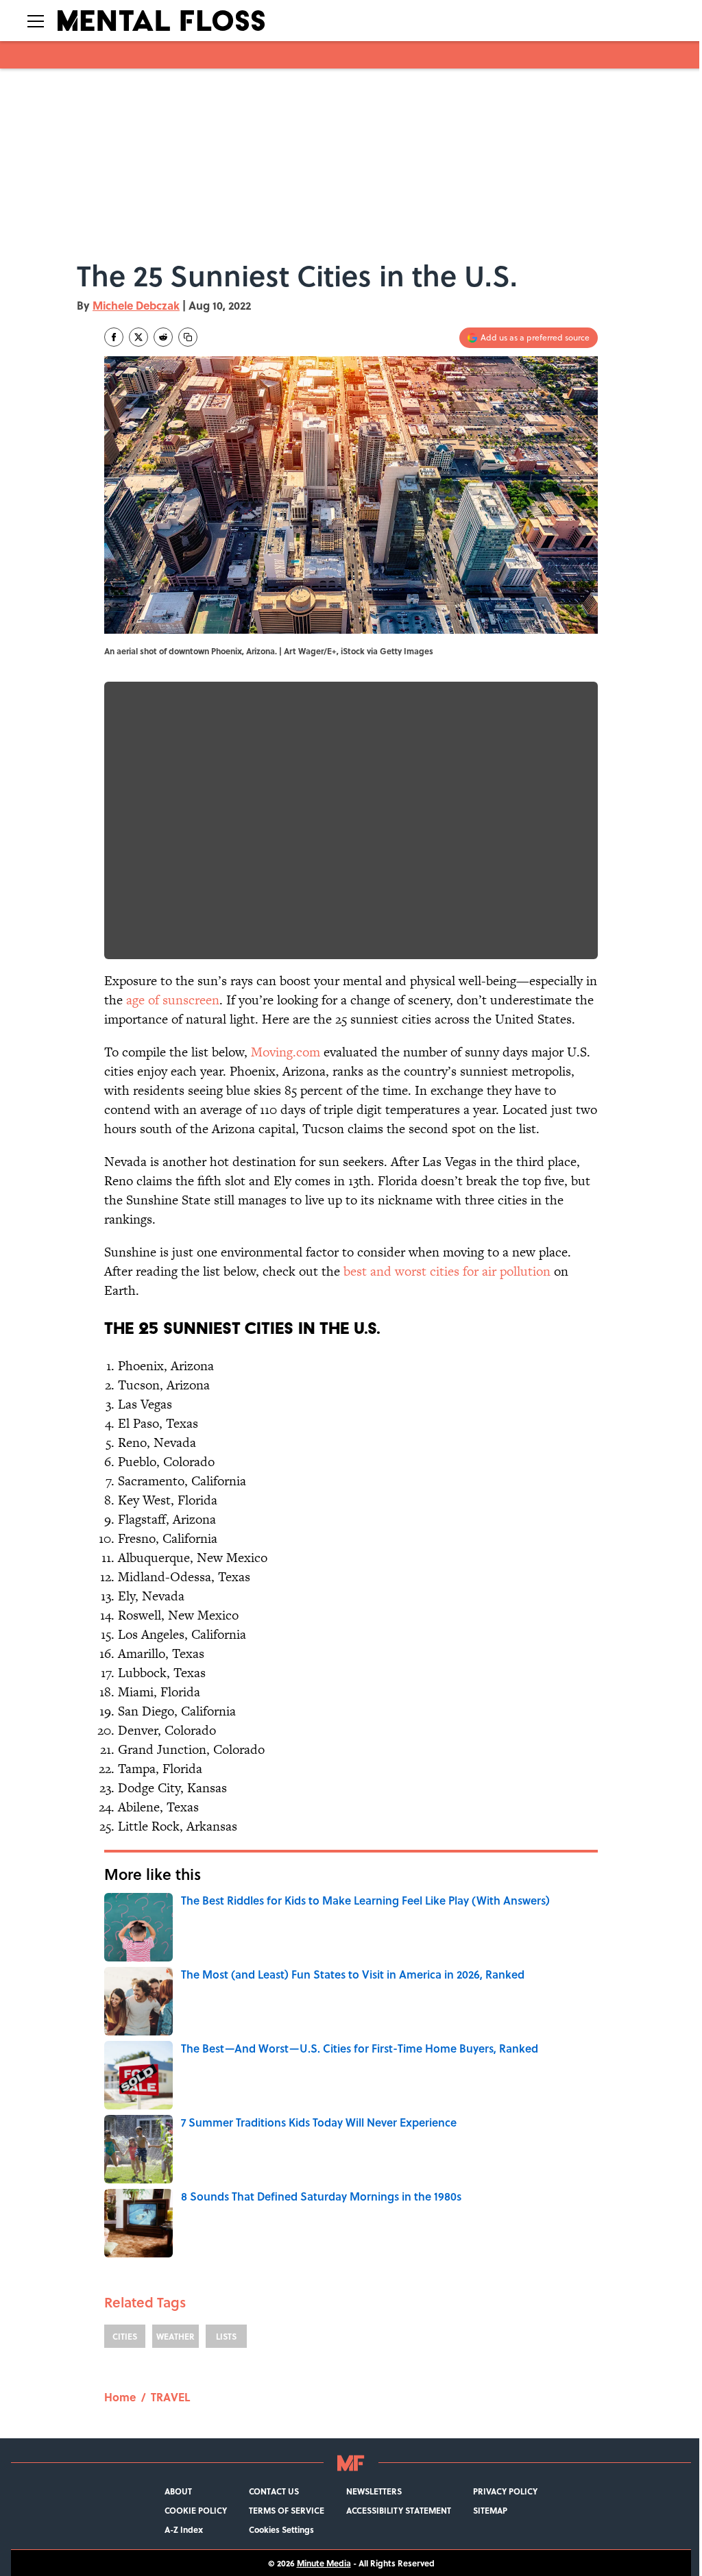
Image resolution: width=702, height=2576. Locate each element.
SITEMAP (490, 2510)
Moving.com (286, 1052)
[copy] (188, 337)
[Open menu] (36, 21)
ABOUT (178, 2491)
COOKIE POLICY (196, 2510)
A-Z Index (184, 2529)
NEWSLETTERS (374, 2491)
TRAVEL (170, 2397)
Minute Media (324, 2563)
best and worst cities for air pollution (447, 1271)
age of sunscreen (173, 1000)
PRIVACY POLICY (505, 2491)
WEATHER (175, 2336)
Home (120, 2397)
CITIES (125, 2336)
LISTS (226, 2336)
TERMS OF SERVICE (287, 2510)
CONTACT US (274, 2491)
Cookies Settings (281, 2529)
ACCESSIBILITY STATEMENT (399, 2510)
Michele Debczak (136, 305)
